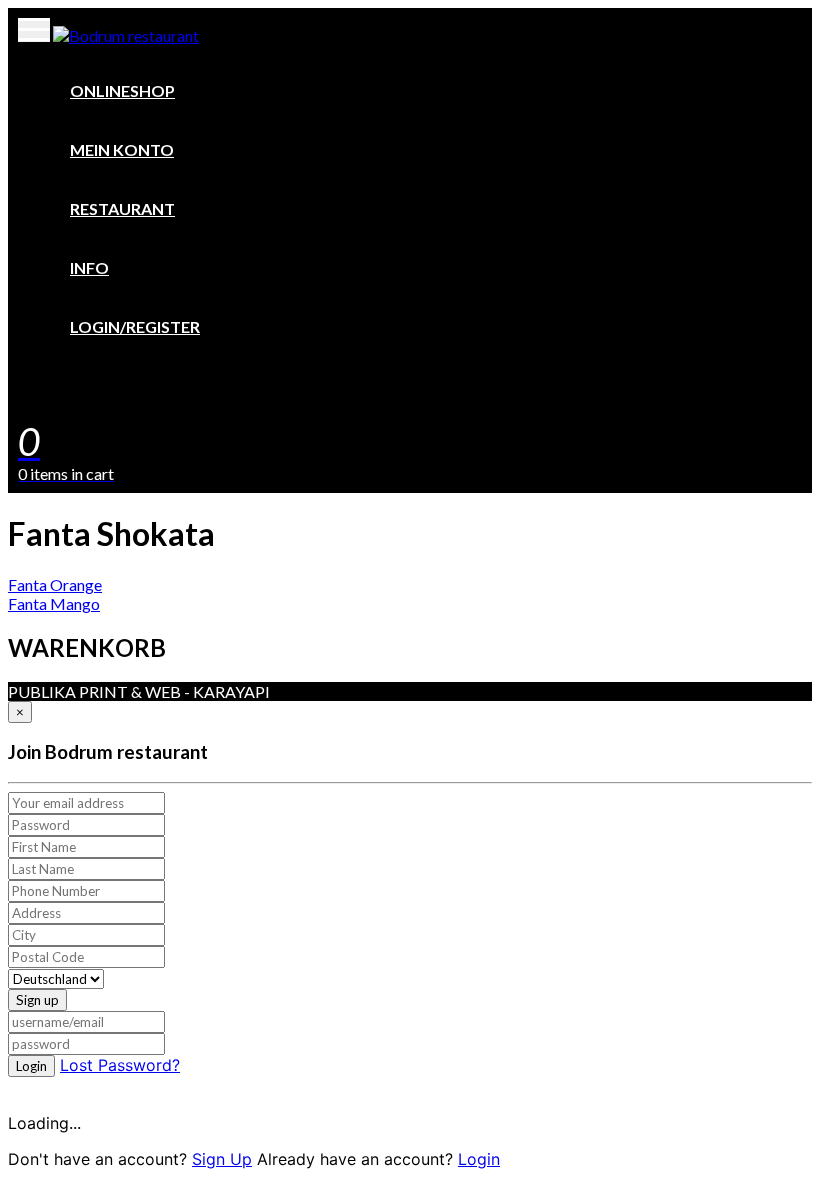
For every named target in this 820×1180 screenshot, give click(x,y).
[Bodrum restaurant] (126, 35)
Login (31, 1066)
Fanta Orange (55, 584)
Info (89, 267)
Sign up (37, 1000)
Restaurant (122, 208)
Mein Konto (122, 149)
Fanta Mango (54, 603)
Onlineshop (122, 90)
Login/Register (135, 326)
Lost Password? (120, 1065)
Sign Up (222, 1159)
